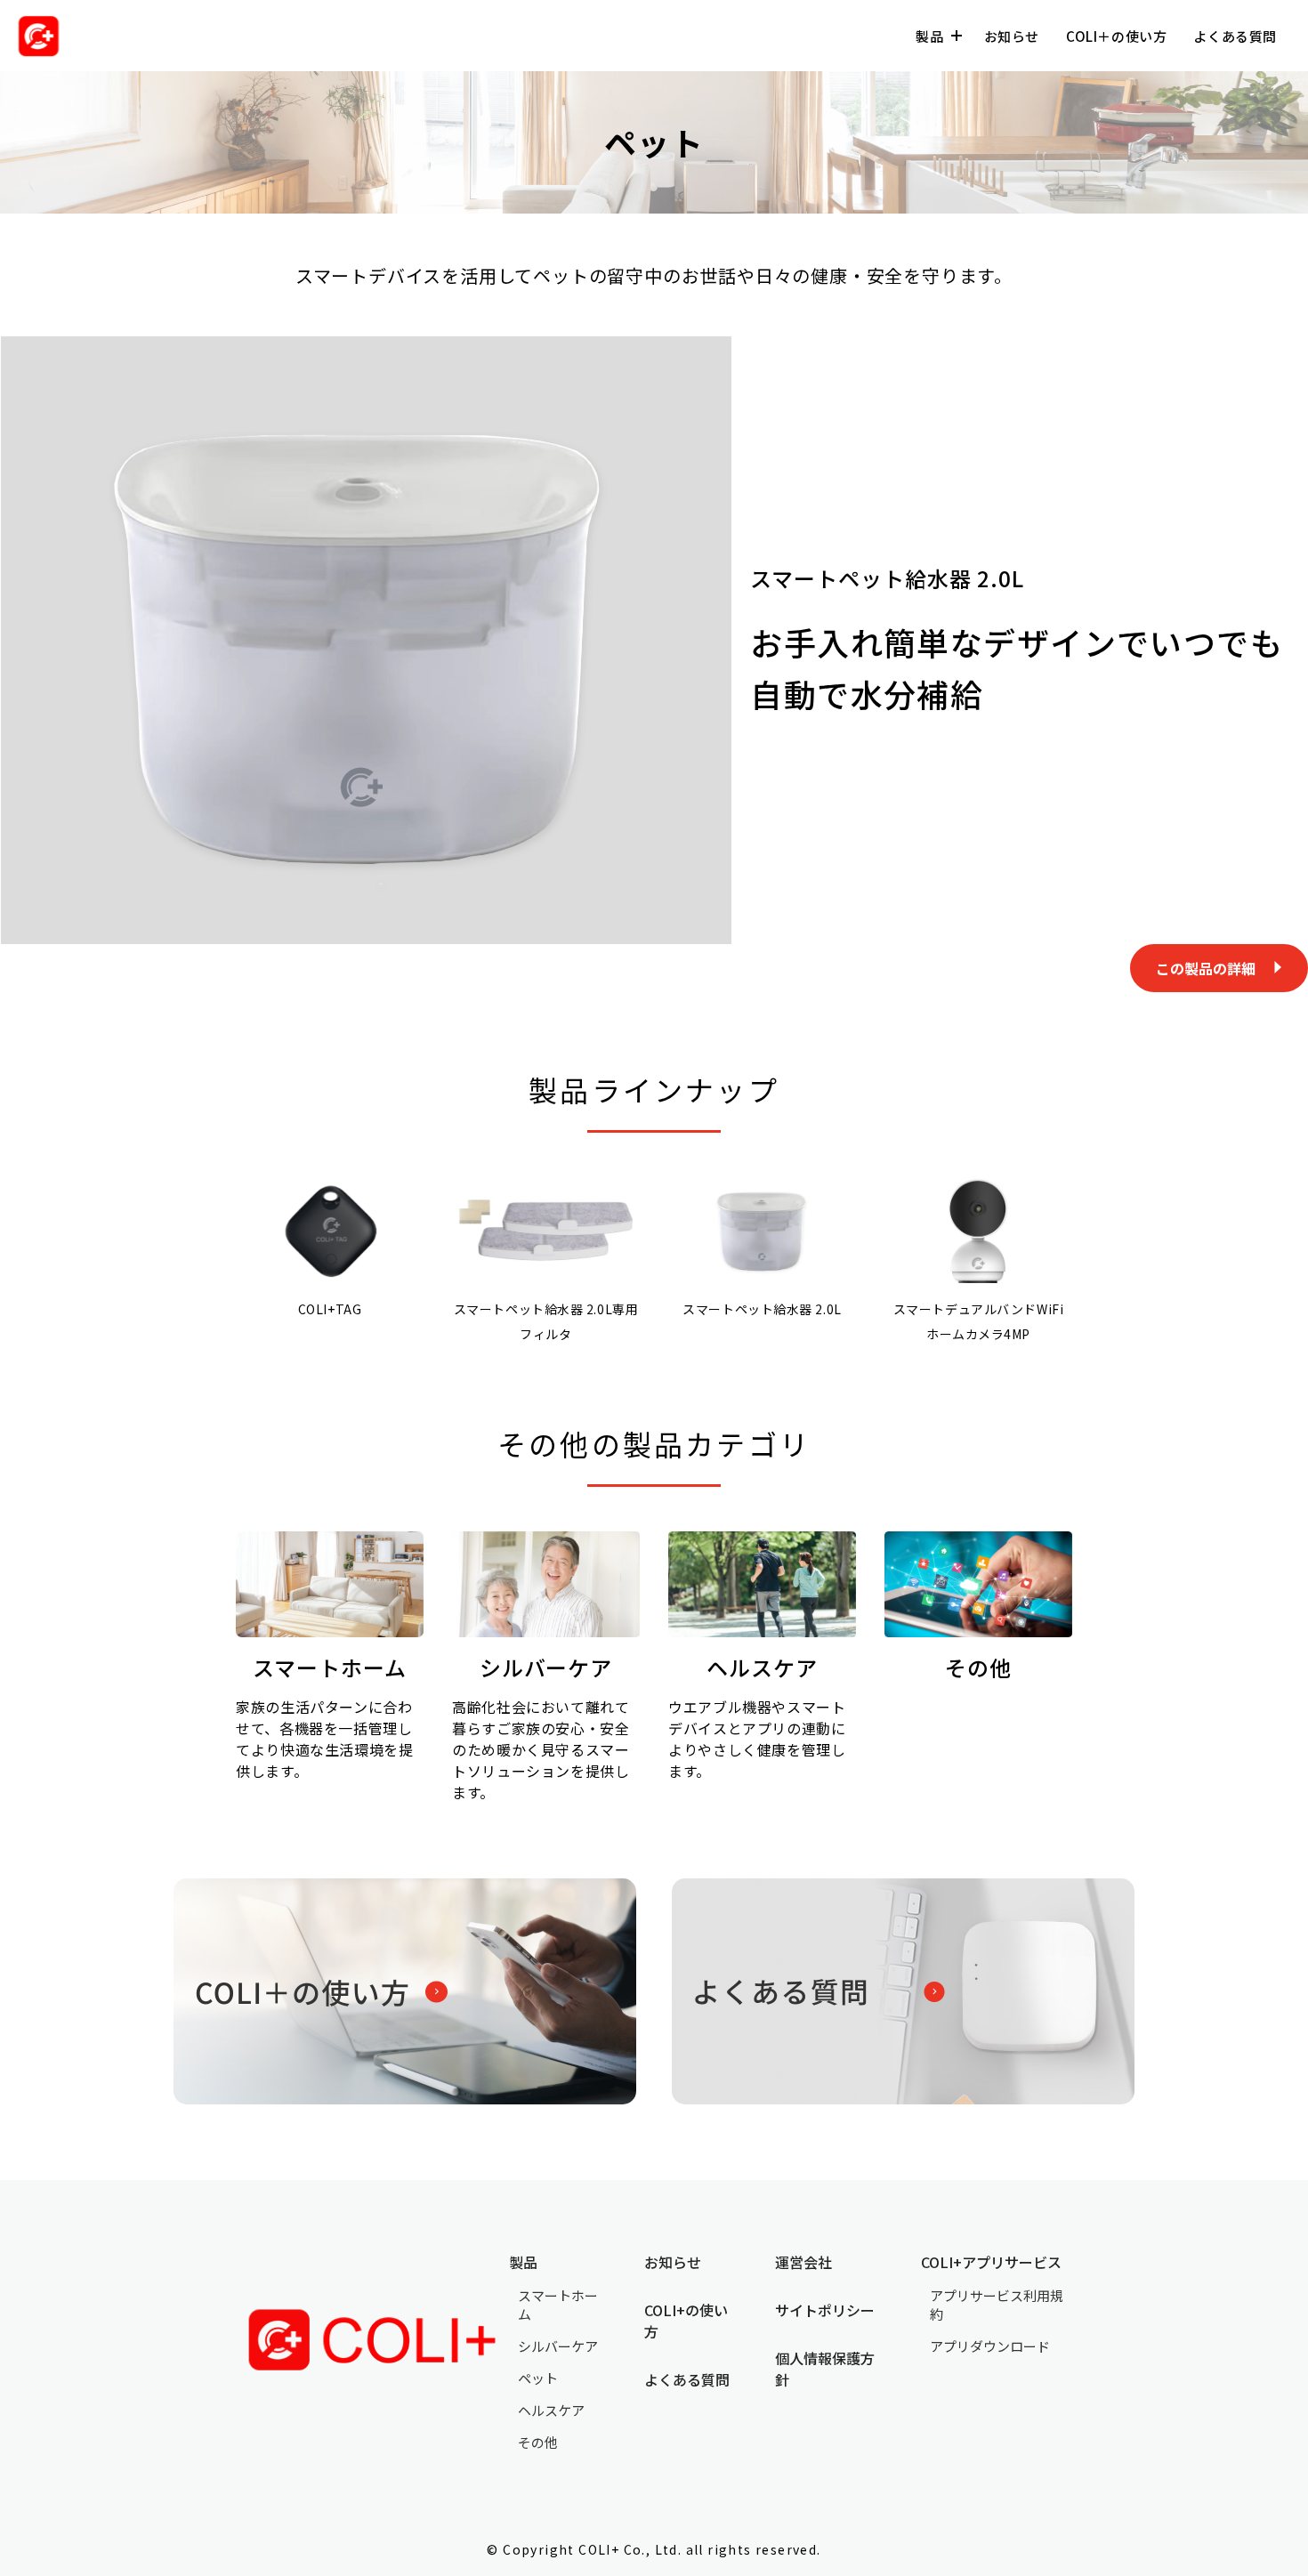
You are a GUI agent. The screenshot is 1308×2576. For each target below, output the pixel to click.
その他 (538, 2442)
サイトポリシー (825, 2310)
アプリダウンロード (990, 2346)
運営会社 (803, 2262)
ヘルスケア (551, 2410)
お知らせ (1012, 36)
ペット (538, 2378)
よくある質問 (1235, 36)
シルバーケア (558, 2346)
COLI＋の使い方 (1116, 36)
